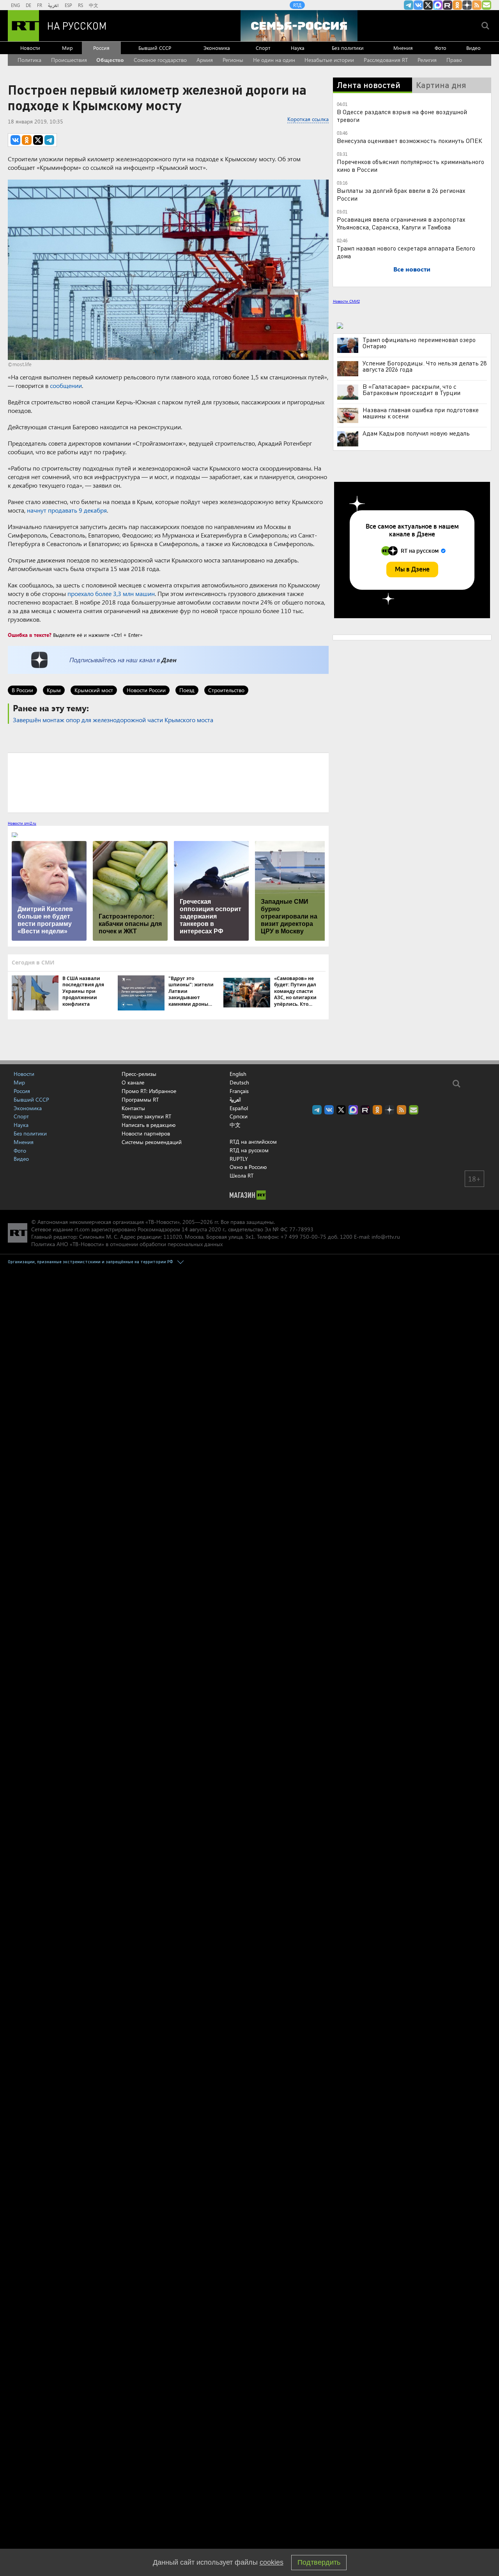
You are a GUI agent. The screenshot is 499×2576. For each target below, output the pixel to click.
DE (28, 5)
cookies (272, 2562)
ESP (68, 5)
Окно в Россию (248, 1167)
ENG (15, 5)
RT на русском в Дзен (467, 5)
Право (454, 60)
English (238, 1074)
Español (239, 1108)
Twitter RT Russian (428, 5)
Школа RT (242, 1175)
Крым (54, 690)
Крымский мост (94, 690)
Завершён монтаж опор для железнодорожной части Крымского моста (113, 720)
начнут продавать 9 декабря (67, 510)
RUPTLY (239, 1159)
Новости (30, 48)
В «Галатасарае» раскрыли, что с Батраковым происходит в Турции (411, 390)
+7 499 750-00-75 (303, 1237)
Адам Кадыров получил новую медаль (416, 433)
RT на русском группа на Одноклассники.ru (457, 5)
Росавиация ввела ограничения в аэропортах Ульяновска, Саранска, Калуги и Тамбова (401, 223)
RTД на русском (249, 1150)
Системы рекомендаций (152, 1142)
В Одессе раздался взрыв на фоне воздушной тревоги (402, 115)
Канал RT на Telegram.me (409, 5)
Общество (110, 60)
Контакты (133, 1108)
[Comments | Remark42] (168, 782)
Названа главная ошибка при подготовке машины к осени (421, 413)
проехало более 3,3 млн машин (111, 593)
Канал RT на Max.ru (438, 5)
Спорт (263, 48)
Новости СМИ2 (346, 301)
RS (81, 5)
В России (22, 690)
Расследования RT (386, 60)
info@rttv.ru (386, 1237)
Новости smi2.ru (22, 823)
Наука (298, 48)
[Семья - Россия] (299, 26)
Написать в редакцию (149, 1125)
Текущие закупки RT (146, 1116)
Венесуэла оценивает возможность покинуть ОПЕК (410, 140)
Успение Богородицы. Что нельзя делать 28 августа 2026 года (425, 366)
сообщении (66, 385)
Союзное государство (160, 60)
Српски (239, 1116)
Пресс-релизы (139, 1074)
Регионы (233, 60)
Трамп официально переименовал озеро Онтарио (419, 343)
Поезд (187, 690)
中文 (94, 5)
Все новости (412, 269)
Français (239, 1091)
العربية (53, 5)
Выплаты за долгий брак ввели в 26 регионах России (401, 194)
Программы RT (140, 1099)
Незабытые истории (329, 60)
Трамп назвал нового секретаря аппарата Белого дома (406, 252)
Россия (101, 48)
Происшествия (69, 60)
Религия (427, 60)
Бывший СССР (155, 48)
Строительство (226, 690)
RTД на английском (253, 1142)
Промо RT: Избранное (149, 1091)
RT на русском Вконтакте (418, 5)
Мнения (403, 48)
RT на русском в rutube (448, 5)
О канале (133, 1082)
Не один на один (274, 60)
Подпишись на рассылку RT (487, 5)
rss (477, 5)
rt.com (82, 1229)
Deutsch (239, 1083)
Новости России (146, 690)
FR (40, 5)
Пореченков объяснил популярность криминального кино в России (411, 165)
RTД (297, 5)
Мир (67, 48)
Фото (441, 48)
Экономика (217, 48)
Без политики (348, 48)
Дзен (169, 660)
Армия (205, 60)
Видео (473, 48)
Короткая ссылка (308, 119)
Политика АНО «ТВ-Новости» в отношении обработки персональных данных (127, 1244)
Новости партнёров (146, 1133)
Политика (29, 60)
